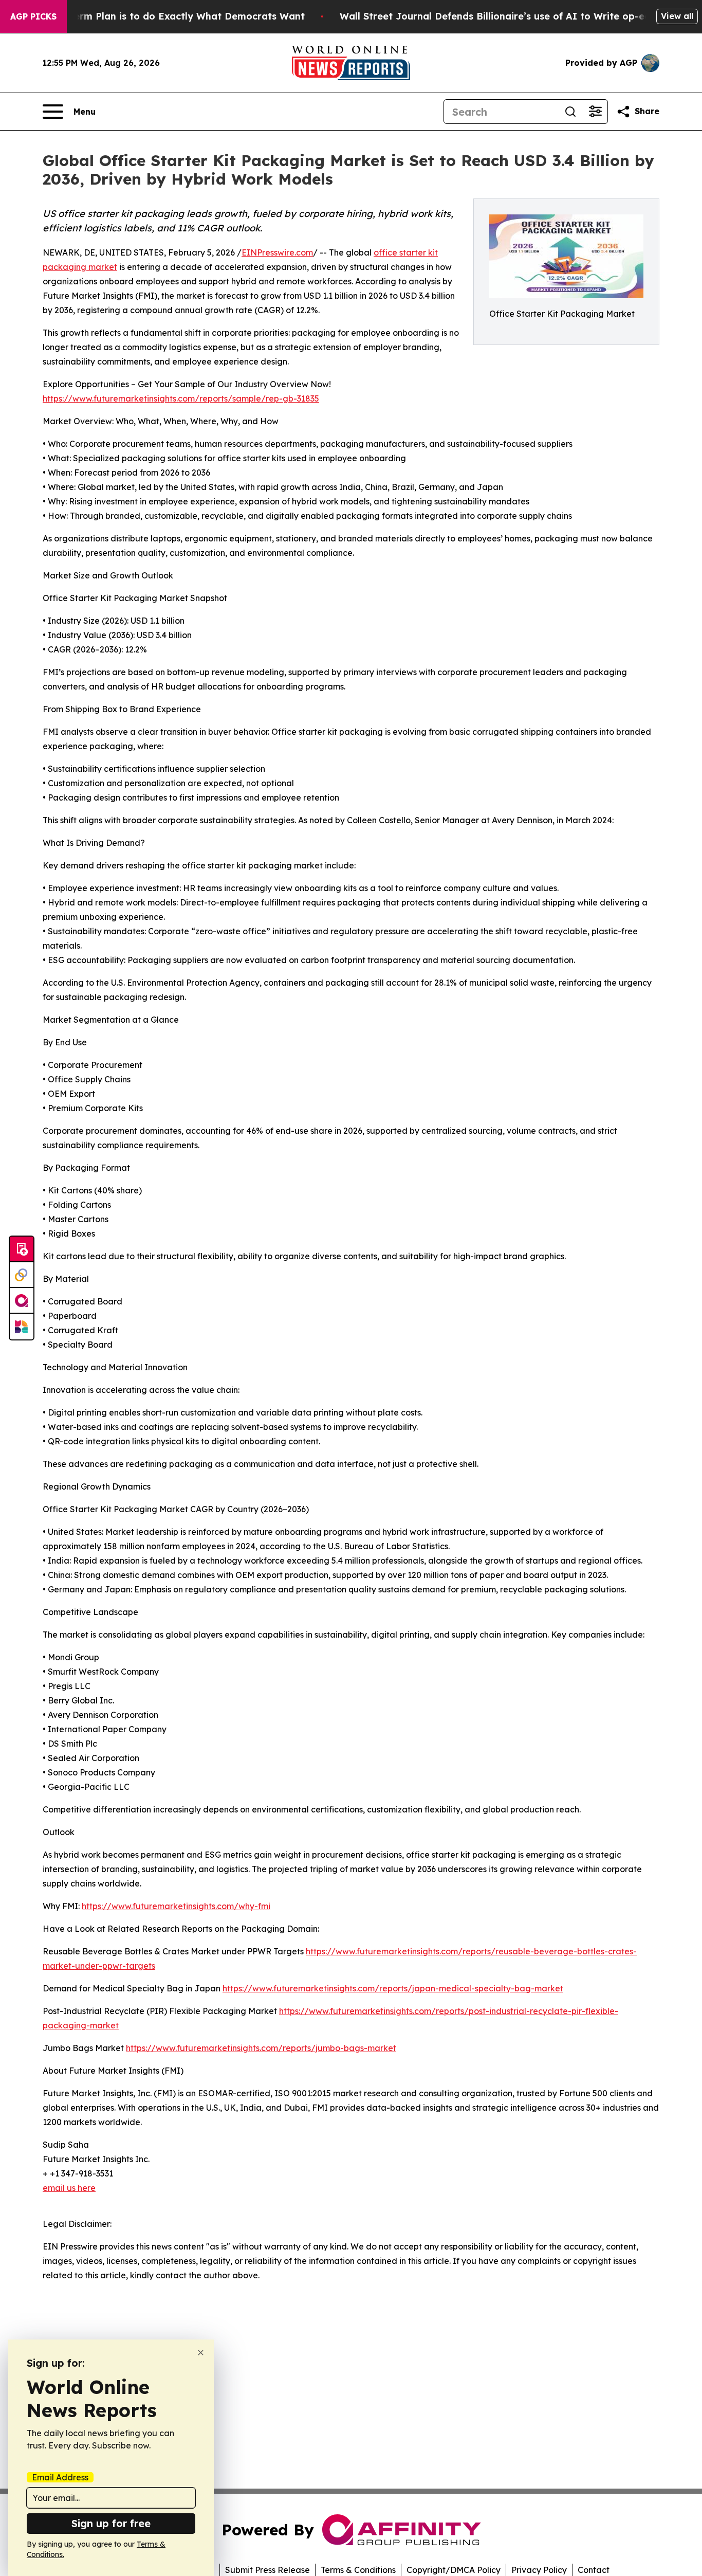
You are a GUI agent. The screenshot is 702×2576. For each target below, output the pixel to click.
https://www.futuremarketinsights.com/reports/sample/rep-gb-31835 (181, 398)
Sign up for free (111, 2523)
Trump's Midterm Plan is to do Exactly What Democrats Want (159, 16)
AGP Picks (33, 16)
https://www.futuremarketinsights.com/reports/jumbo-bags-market (261, 2048)
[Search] (570, 112)
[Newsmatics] (22, 1327)
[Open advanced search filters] (595, 112)
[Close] (201, 2353)
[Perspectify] (22, 1275)
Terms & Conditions (358, 2570)
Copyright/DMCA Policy (454, 2570)
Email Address (60, 2477)
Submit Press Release (267, 2570)
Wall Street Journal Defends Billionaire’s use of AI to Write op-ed (495, 16)
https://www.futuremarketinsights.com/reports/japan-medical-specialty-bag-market (393, 1988)
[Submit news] (22, 1249)
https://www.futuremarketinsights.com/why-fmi (176, 1906)
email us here (69, 2188)
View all (677, 16)
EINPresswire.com (277, 252)
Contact (594, 2570)
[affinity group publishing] (22, 1301)
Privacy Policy (539, 2570)
